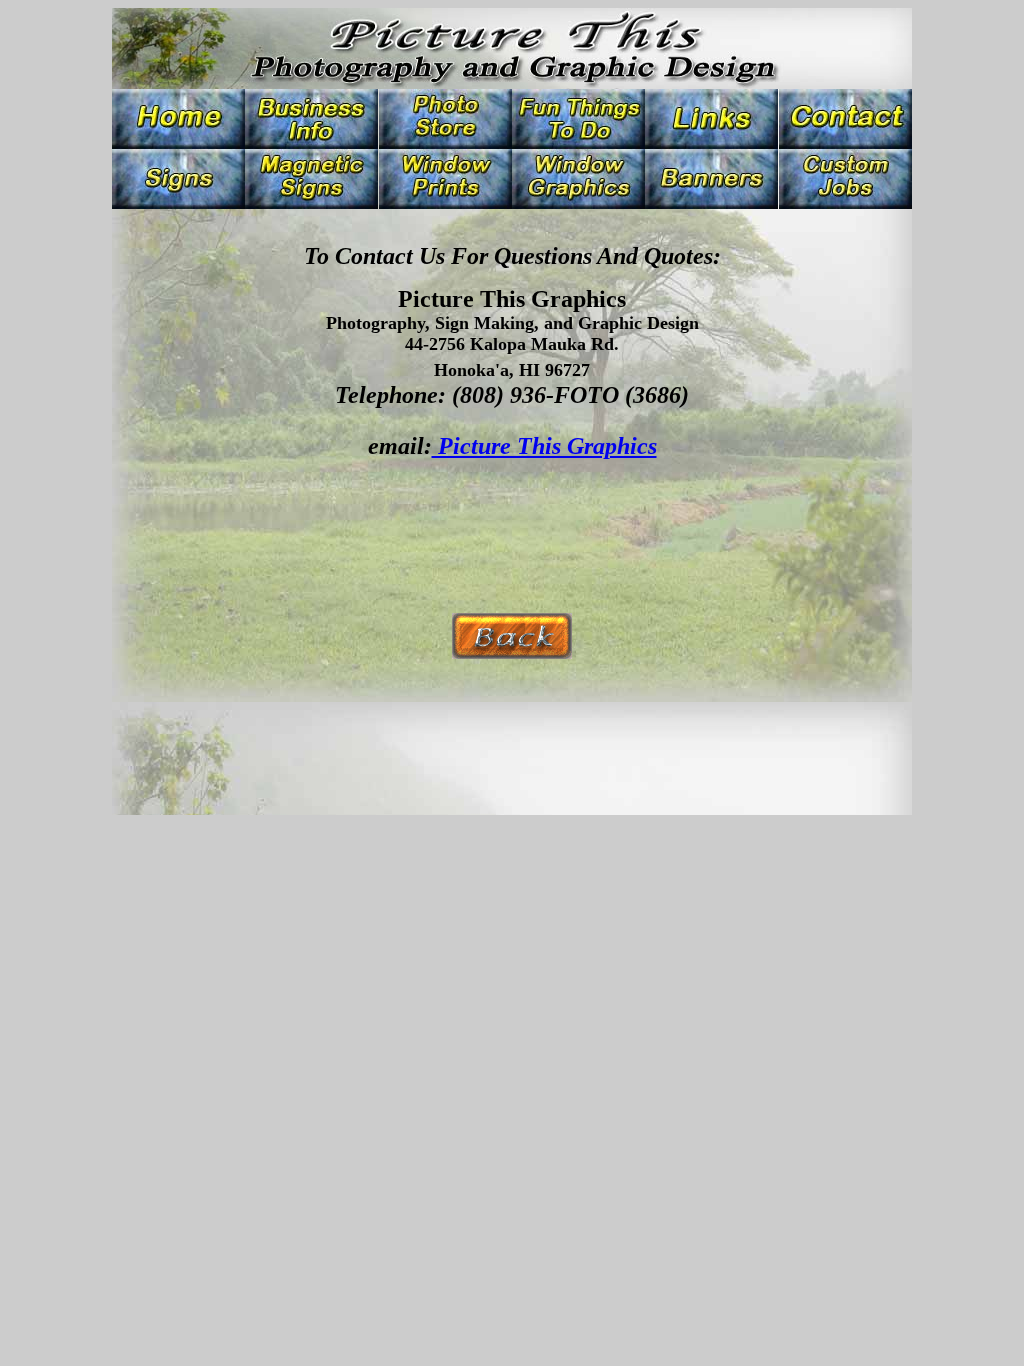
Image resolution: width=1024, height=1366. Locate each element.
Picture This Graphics (544, 446)
